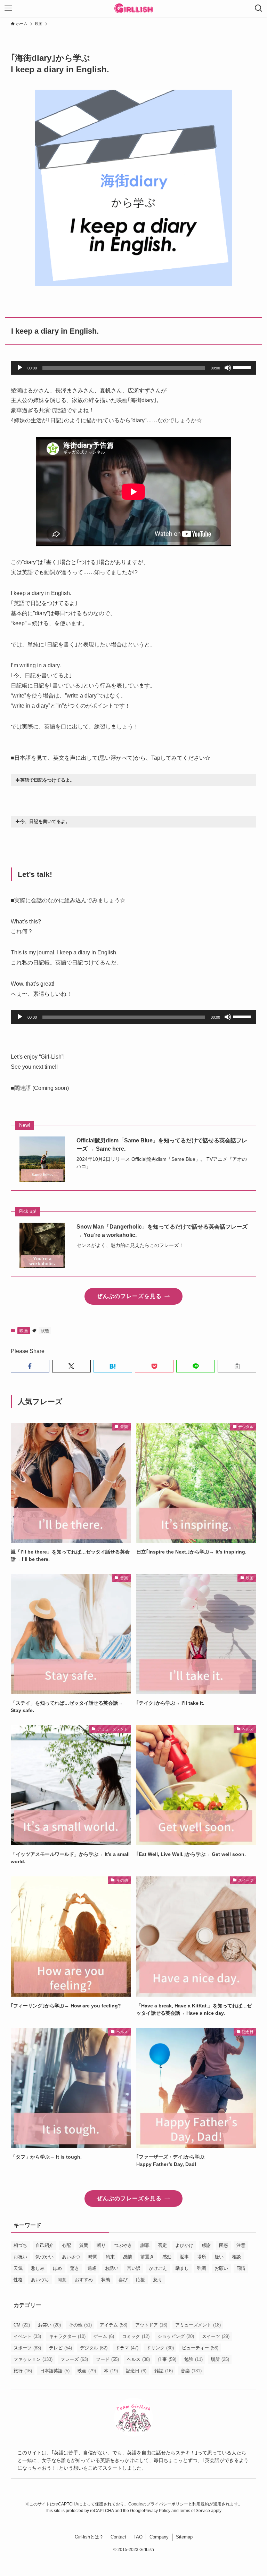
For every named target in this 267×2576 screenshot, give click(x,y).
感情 (128, 2257)
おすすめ (84, 2280)
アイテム (114, 2325)
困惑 (224, 2245)
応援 (140, 2280)
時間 (93, 2257)
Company (159, 2537)
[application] (134, 368)
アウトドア (151, 2325)
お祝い (20, 2257)
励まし (182, 2268)
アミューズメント (198, 2325)
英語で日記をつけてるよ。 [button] (47, 780)
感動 (167, 2257)
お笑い (49, 2325)
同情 (241, 2268)
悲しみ (38, 2268)
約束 (110, 2257)
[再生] (20, 368)
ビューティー (200, 2348)
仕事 (167, 2359)
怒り (158, 2280)
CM (22, 2325)
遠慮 (92, 2268)
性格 (18, 2280)
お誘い (112, 2268)
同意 (62, 2280)
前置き (147, 2257)
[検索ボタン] (259, 8)
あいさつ (71, 2257)
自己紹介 (44, 2245)
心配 (66, 2245)
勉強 (193, 2359)
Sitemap (184, 2537)
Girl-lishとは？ (89, 2537)
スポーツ (27, 2348)
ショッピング (176, 2336)
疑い (219, 2257)
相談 (236, 2257)
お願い (221, 2268)
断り (101, 2245)
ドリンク (160, 2348)
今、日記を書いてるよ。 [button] (45, 821)
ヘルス (138, 2359)
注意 (241, 2245)
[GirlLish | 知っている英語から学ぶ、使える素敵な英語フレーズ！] (134, 8)
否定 (162, 2245)
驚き (75, 2268)
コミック (136, 2336)
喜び (123, 2280)
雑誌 (164, 2371)
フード (107, 2359)
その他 (80, 2325)
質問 (84, 2245)
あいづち (40, 2280)
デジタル (94, 2348)
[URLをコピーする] (237, 1366)
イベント (27, 2336)
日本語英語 (55, 2371)
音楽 (191, 2371)
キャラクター (67, 2336)
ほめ (57, 2268)
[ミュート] (228, 368)
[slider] (243, 367)
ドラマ (127, 2348)
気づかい (44, 2257)
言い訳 (134, 2268)
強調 (202, 2268)
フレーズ (74, 2359)
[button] (30, 1366)
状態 (45, 1331)
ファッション (33, 2359)
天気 (18, 2268)
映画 (24, 1331)
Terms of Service (194, 2511)
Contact (118, 2537)
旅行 (23, 2371)
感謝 (206, 2245)
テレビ (60, 2348)
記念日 (136, 2371)
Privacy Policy (157, 2511)
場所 (202, 2257)
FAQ (138, 2537)
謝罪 (145, 2245)
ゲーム (104, 2336)
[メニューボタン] (8, 8)
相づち (20, 2245)
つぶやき (123, 2245)
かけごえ (158, 2268)
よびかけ (184, 2245)
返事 (184, 2257)
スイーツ (216, 2336)
